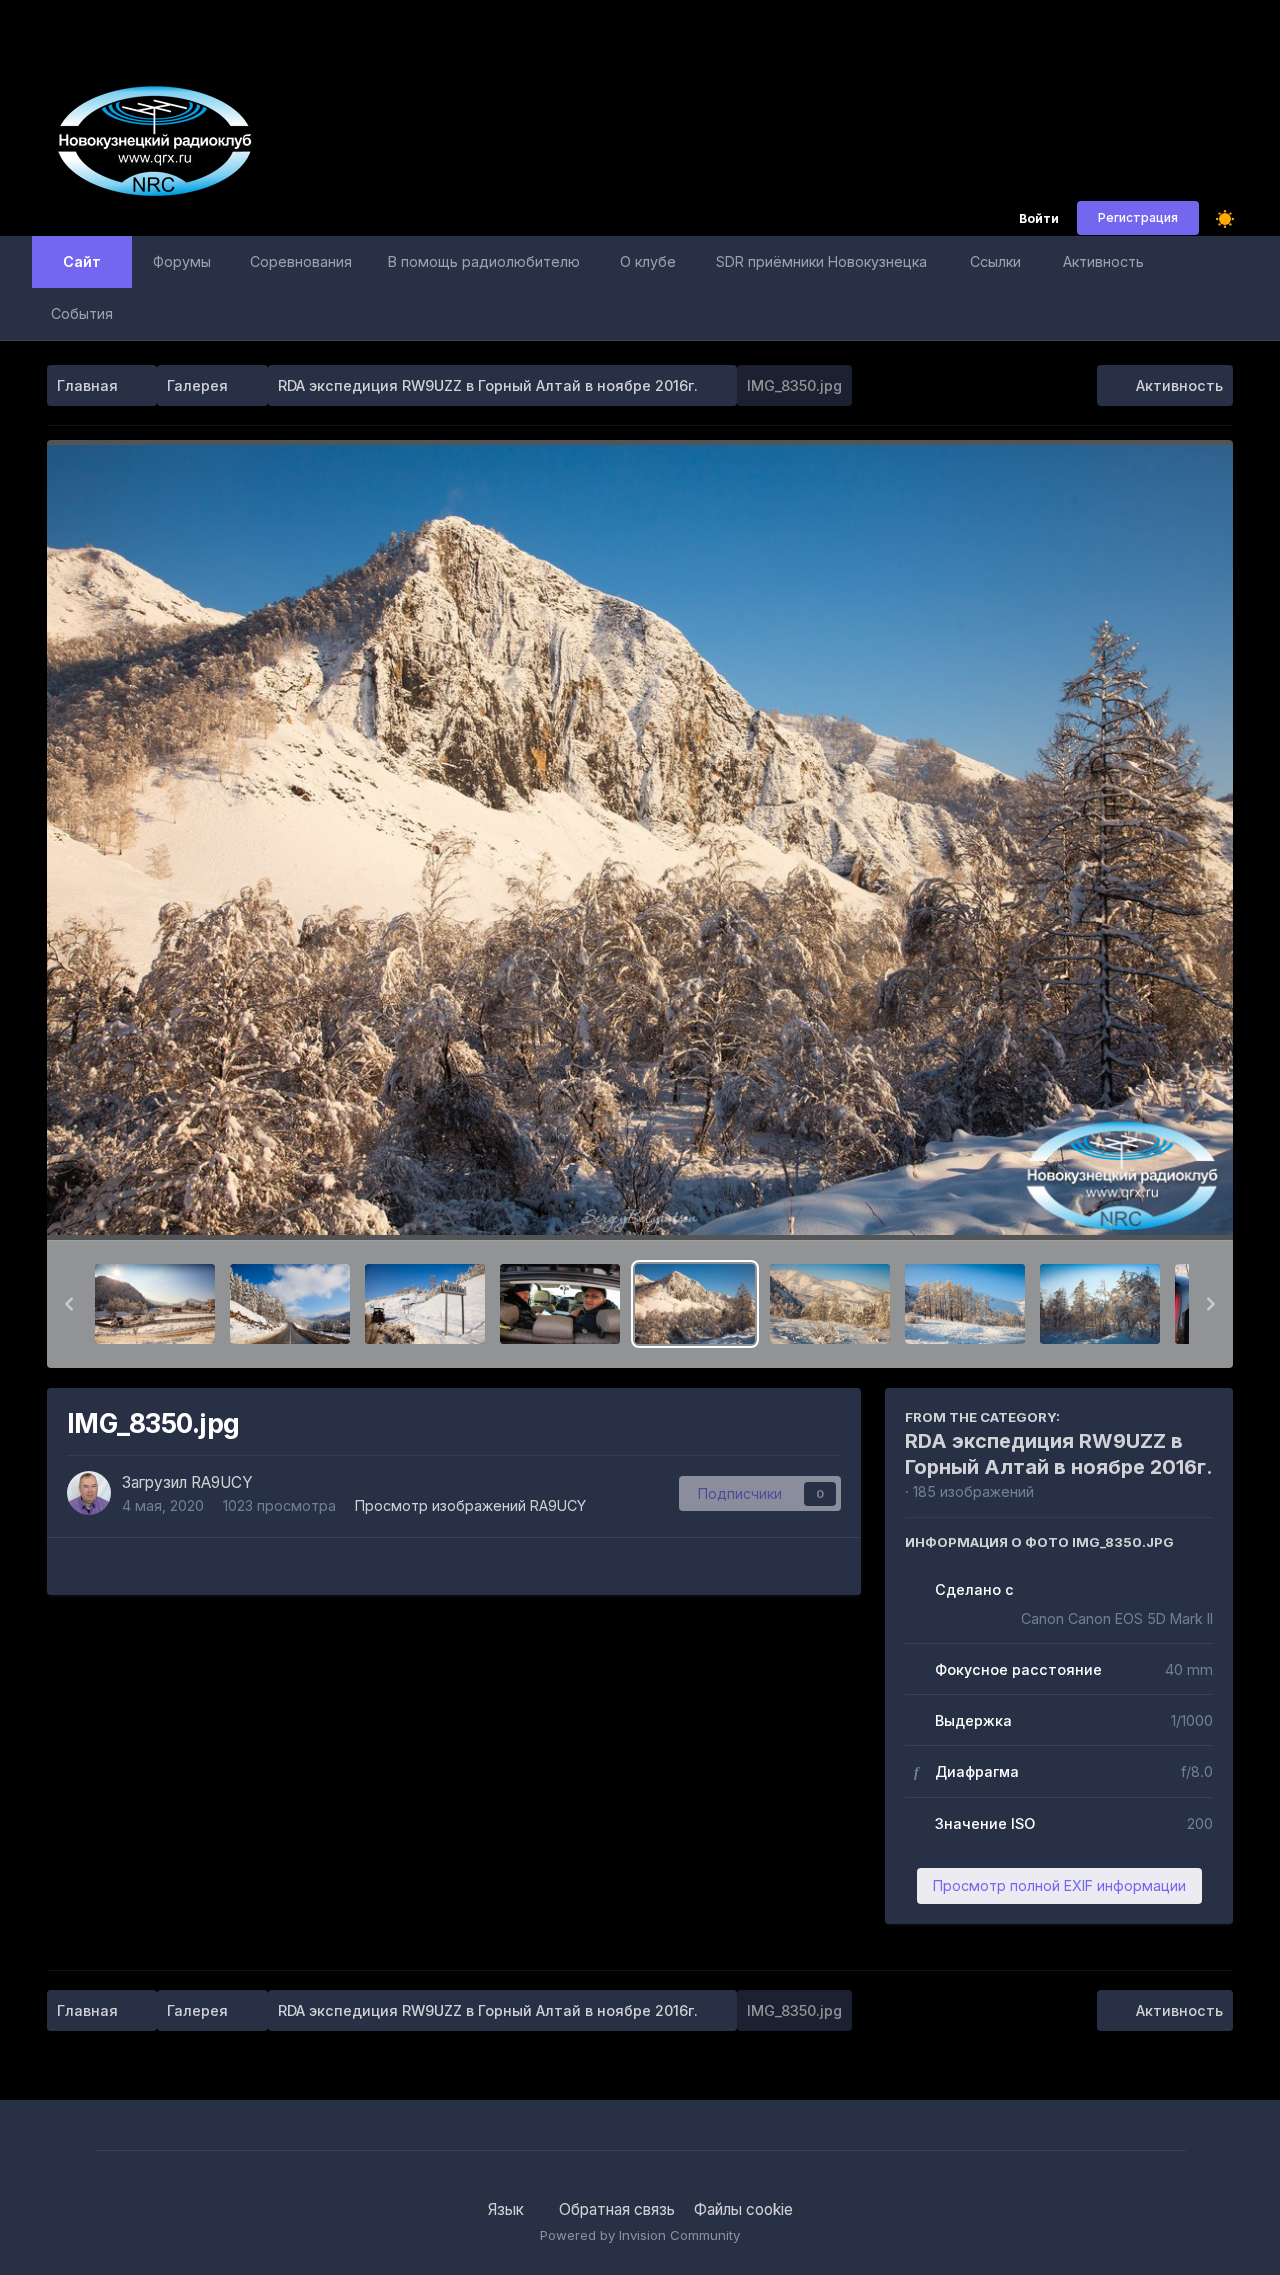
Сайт (82, 261)
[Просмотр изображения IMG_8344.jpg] (425, 1304)
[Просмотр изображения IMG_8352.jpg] (965, 1304)
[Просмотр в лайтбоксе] (640, 840)
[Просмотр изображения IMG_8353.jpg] (1100, 1304)
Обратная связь (617, 2209)
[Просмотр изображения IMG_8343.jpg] (290, 1304)
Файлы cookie (743, 2209)
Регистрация (1138, 217)
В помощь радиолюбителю (484, 261)
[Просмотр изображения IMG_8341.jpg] (155, 1304)
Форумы (182, 261)
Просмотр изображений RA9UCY (470, 1505)
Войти (1039, 219)
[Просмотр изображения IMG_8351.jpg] (830, 1304)
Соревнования (301, 261)
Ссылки (995, 261)
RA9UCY (222, 1482)
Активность (1103, 261)
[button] (69, 1304)
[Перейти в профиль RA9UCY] (89, 1493)
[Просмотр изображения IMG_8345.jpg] (560, 1304)
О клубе (648, 261)
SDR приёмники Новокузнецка (821, 261)
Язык (508, 2209)
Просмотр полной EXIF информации (1059, 1885)
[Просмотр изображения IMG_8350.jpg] (695, 1304)
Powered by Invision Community (640, 2235)
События (82, 313)
